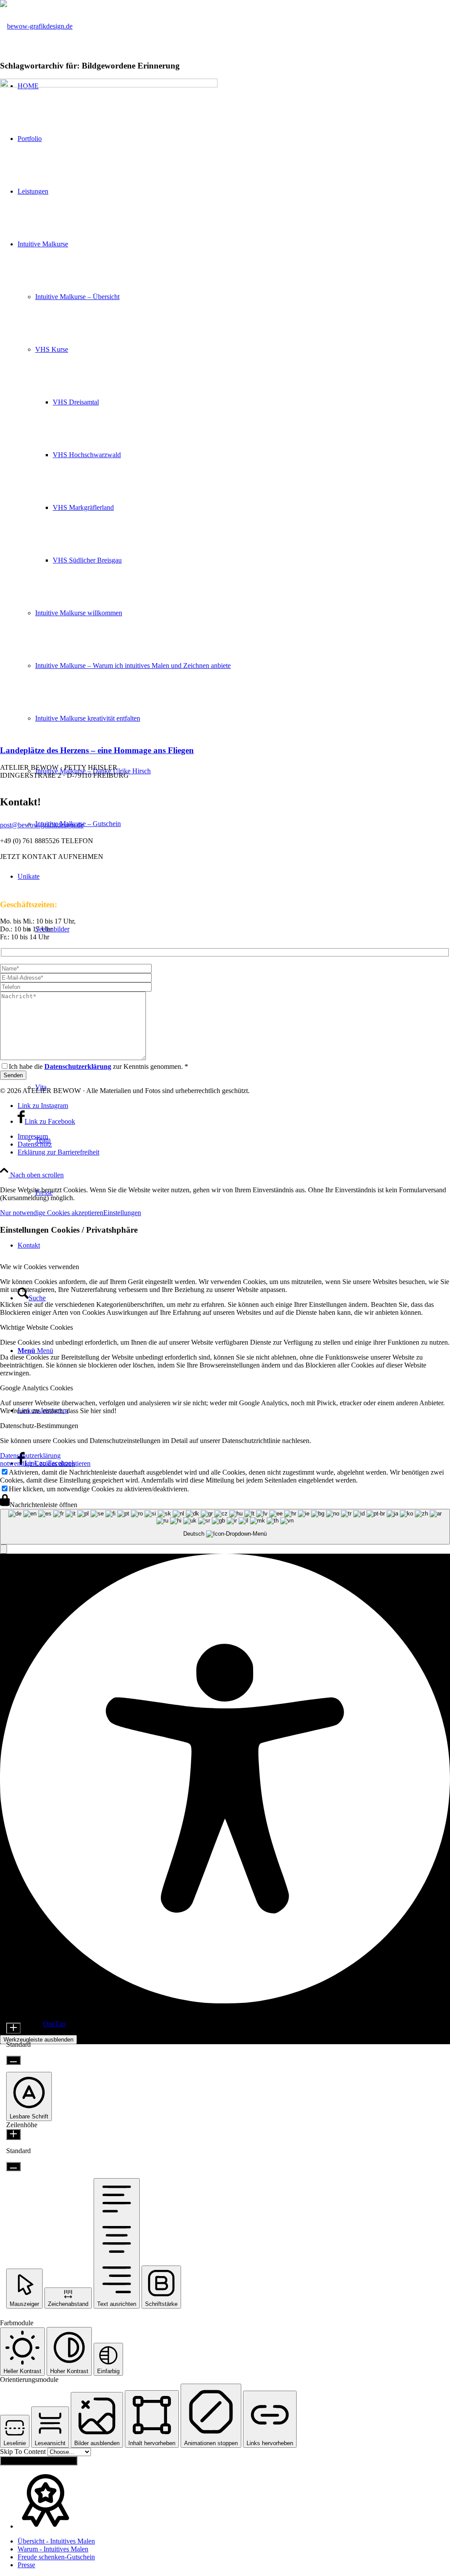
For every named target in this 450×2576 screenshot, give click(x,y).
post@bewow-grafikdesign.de (42, 825)
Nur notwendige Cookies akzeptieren (52, 1213)
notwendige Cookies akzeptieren (45, 1463)
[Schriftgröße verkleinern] (13, 2060)
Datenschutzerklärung (30, 1456)
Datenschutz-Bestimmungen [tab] (39, 1426)
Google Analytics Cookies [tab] (36, 1388)
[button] (4, 1549)
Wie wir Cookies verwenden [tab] (40, 1267)
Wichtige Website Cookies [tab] (36, 1327)
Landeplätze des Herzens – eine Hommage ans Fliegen (97, 750)
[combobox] (225, 1527)
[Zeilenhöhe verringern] (13, 2167)
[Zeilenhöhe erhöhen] (13, 2134)
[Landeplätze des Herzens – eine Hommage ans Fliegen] (109, 85)
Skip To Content (24, 2452)
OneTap (54, 2024)
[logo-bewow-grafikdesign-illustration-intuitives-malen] (36, 26)
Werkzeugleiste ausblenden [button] (38, 2040)
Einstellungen (122, 1213)
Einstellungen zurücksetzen (39, 2461)
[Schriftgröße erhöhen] (13, 2028)
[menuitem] (234, 1136)
